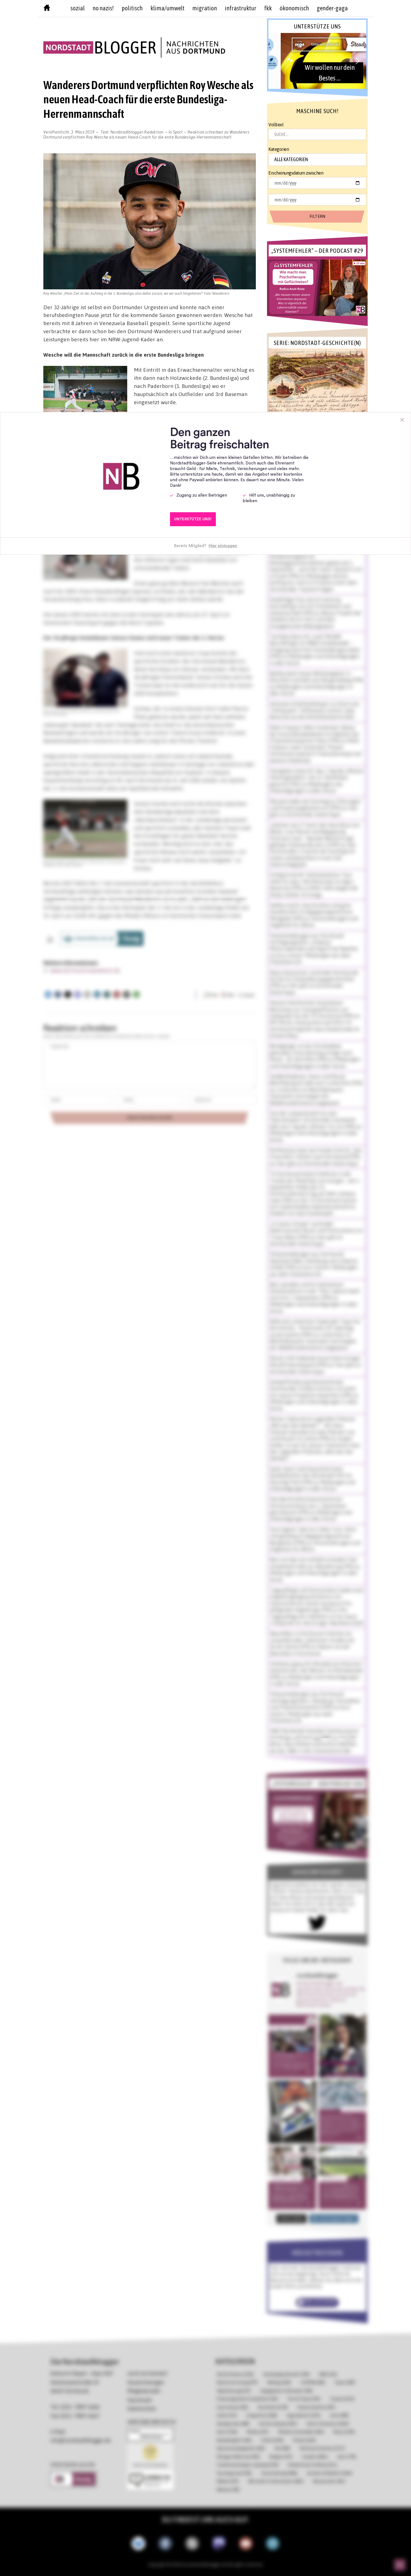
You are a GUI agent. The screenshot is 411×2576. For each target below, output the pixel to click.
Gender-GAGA (332, 8)
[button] (317, 61)
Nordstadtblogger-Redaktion (137, 132)
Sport (178, 132)
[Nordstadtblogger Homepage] (47, 9)
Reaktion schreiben (146, 134)
